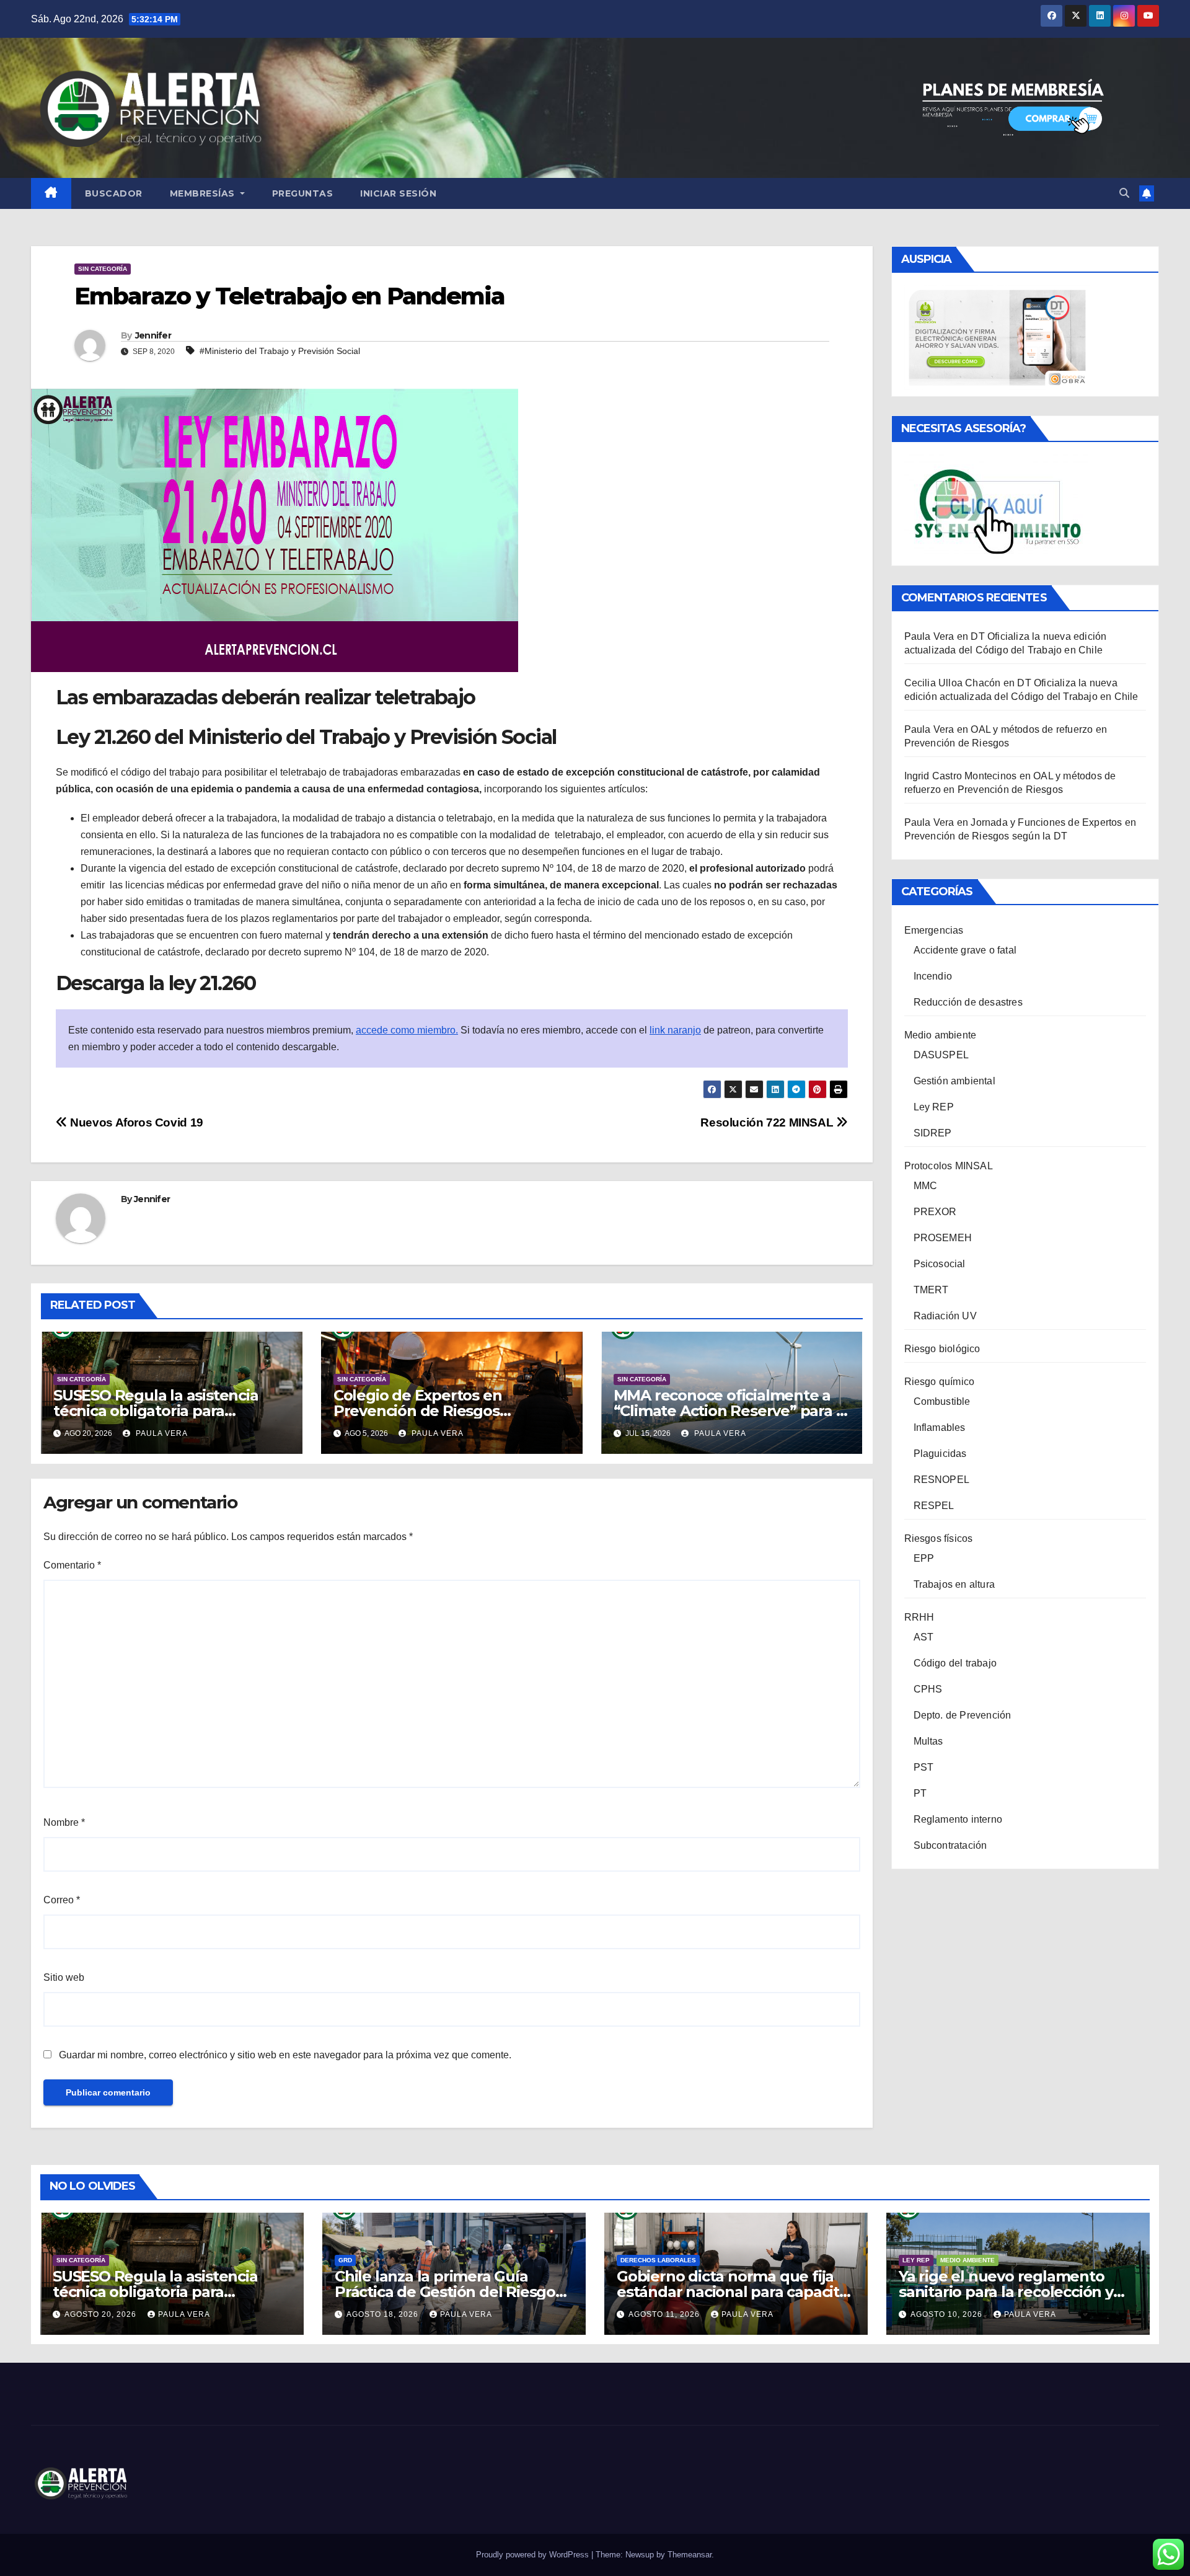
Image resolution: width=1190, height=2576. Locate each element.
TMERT (931, 1290)
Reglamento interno (958, 1819)
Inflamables (940, 1427)
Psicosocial (940, 1264)
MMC (926, 1186)
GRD (345, 2260)
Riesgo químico (940, 1382)
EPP (924, 1558)
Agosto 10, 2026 (948, 2314)
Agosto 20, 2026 (102, 2314)
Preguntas (303, 193)
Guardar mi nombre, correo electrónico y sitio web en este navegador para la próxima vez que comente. (285, 2055)
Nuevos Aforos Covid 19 (135, 1122)
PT (920, 1793)
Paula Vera (161, 1433)
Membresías (204, 193)
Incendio (933, 976)
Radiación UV (945, 1316)
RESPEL (934, 1506)
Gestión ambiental (954, 1081)
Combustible (942, 1401)
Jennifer (153, 335)
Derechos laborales (658, 2260)
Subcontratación (950, 1845)
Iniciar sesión (398, 193)
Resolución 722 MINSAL (768, 1122)
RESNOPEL (942, 1480)
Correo (62, 1900)
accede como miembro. (407, 1030)
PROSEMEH (943, 1238)
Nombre (64, 1822)
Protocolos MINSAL (949, 1166)
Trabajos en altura (954, 1584)
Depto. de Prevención (963, 1715)
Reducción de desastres (968, 1002)
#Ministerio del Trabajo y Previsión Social (280, 351)
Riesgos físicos (939, 1538)
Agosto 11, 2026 (665, 2314)
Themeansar (690, 2555)
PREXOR (935, 1212)
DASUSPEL (941, 1055)
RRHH (919, 1617)
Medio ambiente (941, 1035)
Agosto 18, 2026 (384, 2314)
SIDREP (933, 1133)
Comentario (72, 1565)
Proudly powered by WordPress (534, 2555)
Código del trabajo (955, 1663)
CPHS (928, 1689)
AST (924, 1637)
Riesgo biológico (942, 1349)
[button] (1124, 193)
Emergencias (934, 930)
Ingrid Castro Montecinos (961, 776)
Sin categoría (103, 269)
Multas (928, 1741)
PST (924, 1767)
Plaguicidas (940, 1454)
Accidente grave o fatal (965, 950)
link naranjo (675, 1030)
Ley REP (934, 1107)
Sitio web (64, 1977)
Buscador (114, 193)
